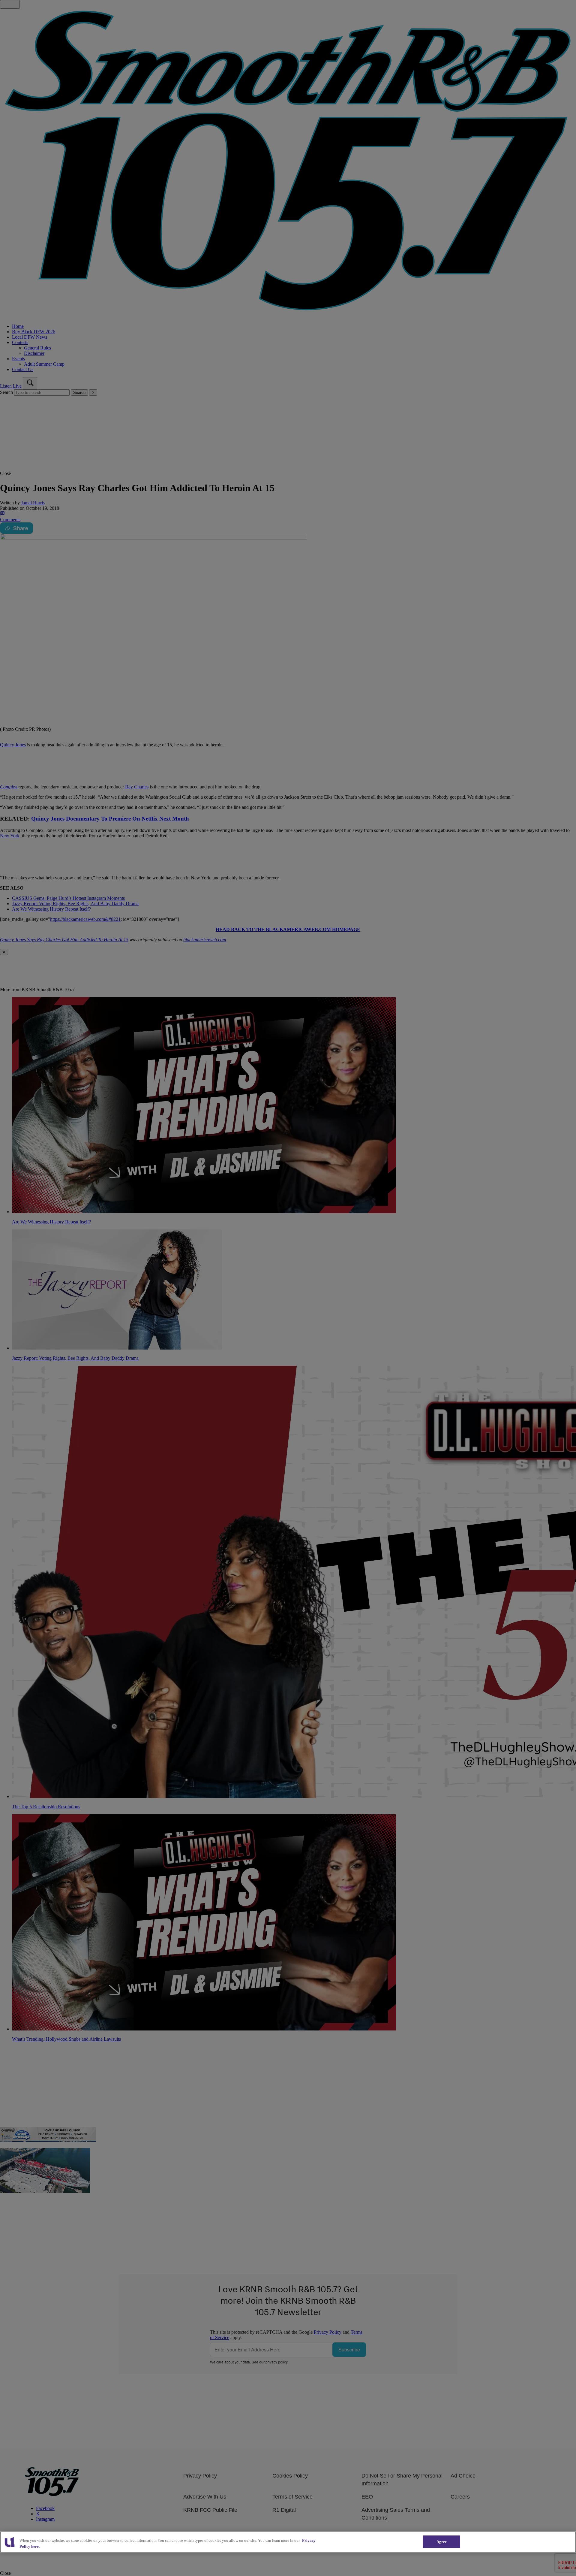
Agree (442, 2542)
